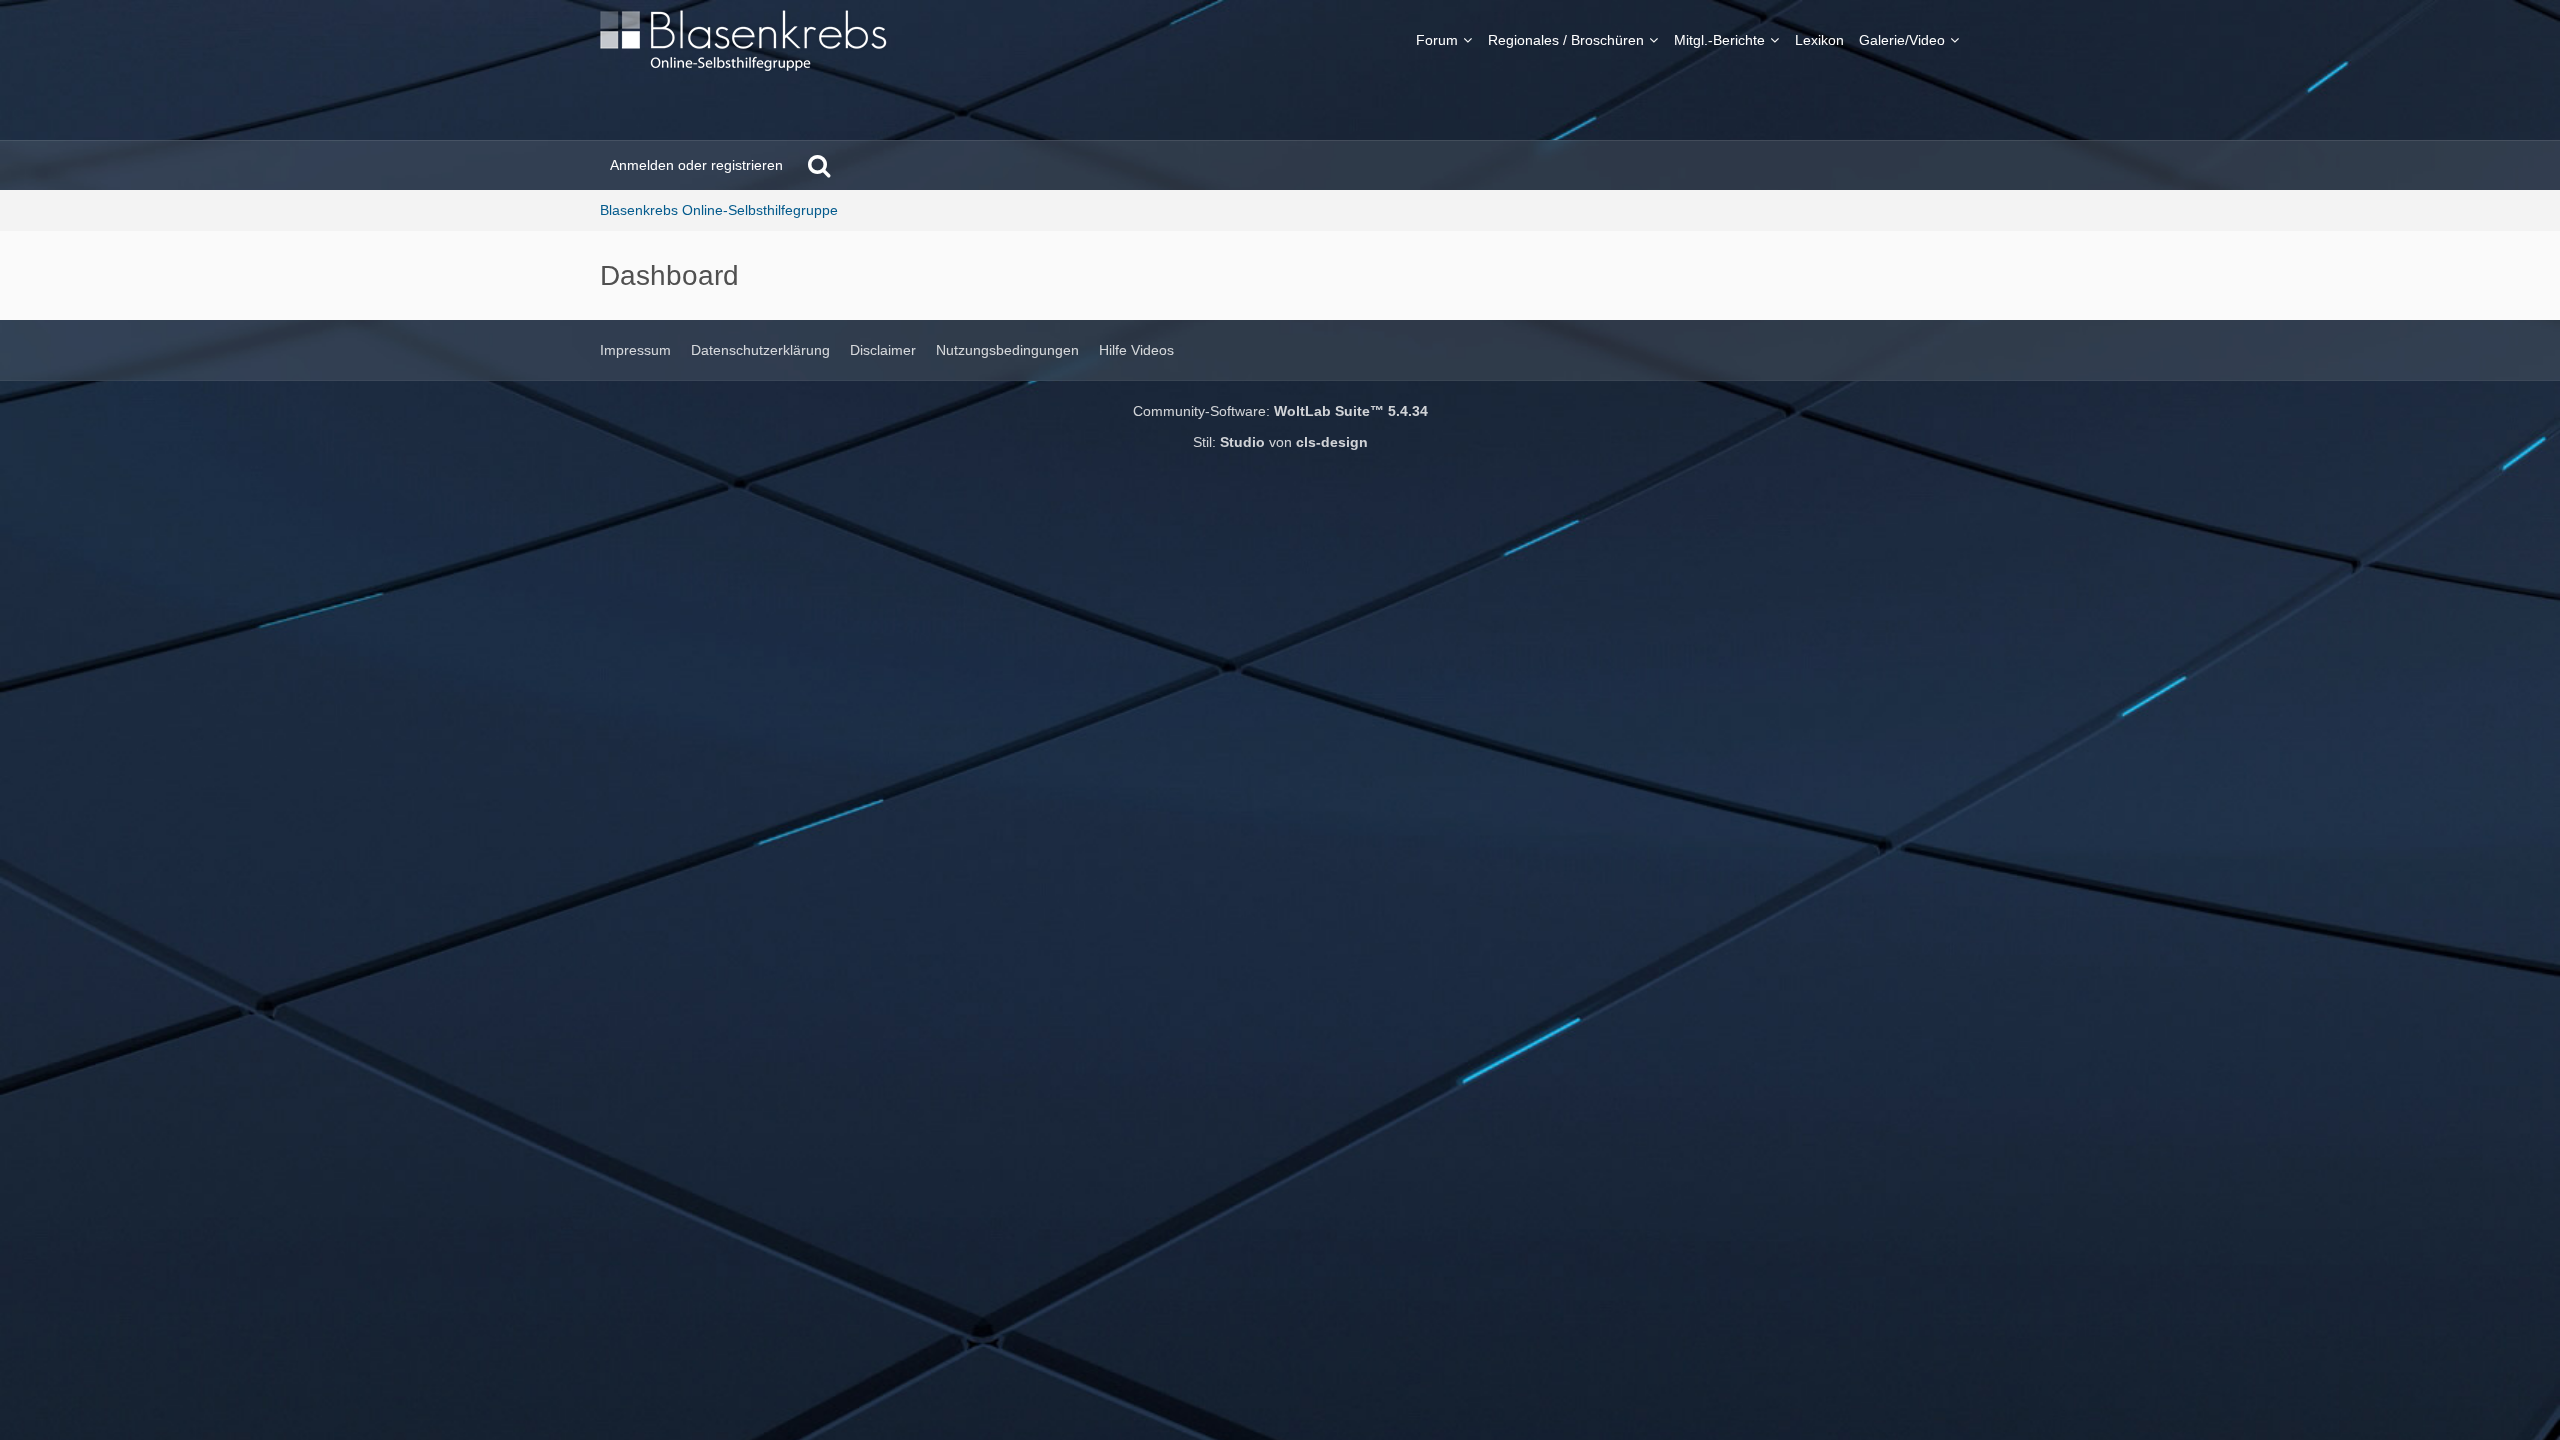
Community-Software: (1280, 411)
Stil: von (1280, 442)
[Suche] (819, 165)
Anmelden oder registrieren (696, 165)
